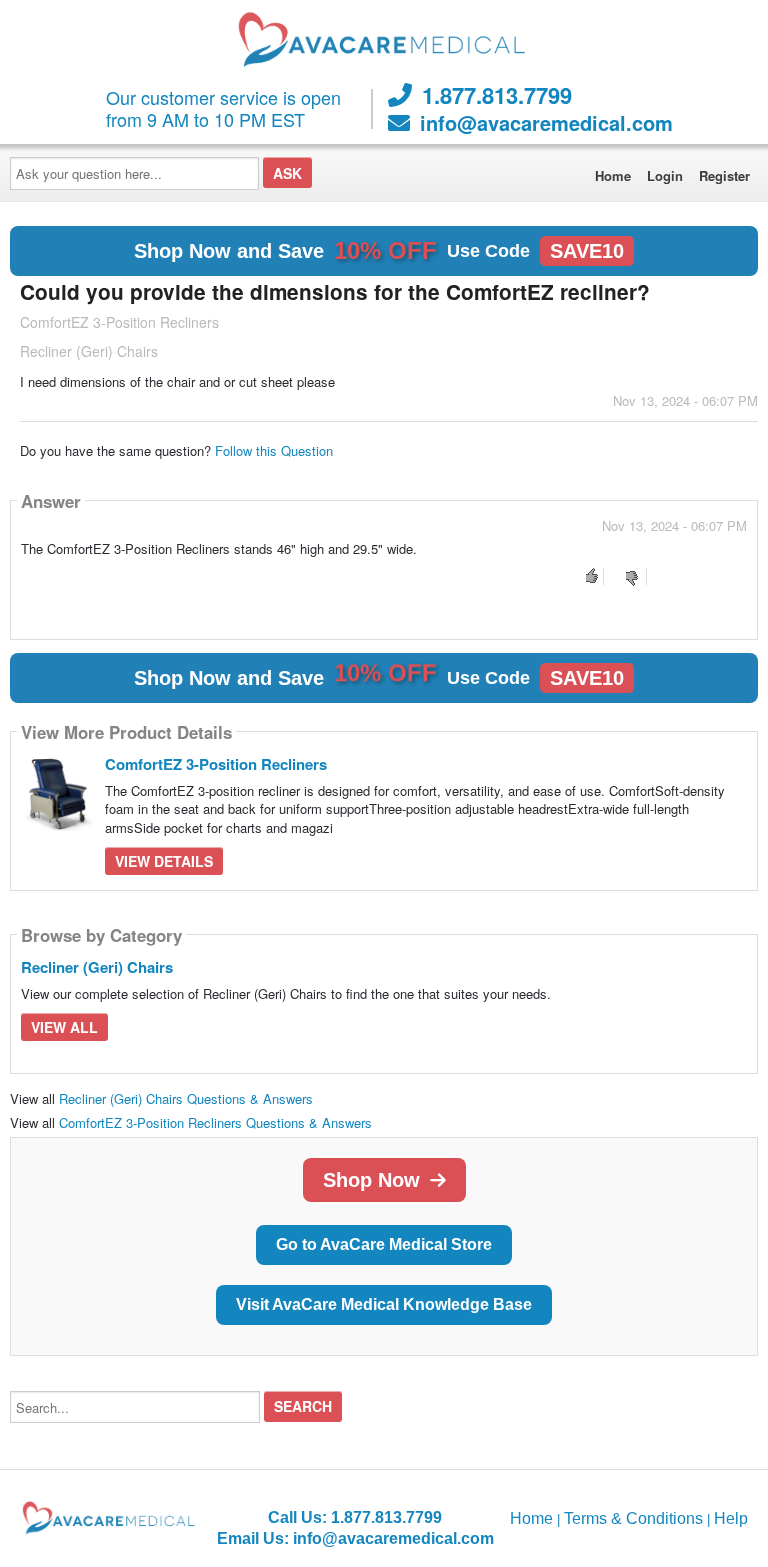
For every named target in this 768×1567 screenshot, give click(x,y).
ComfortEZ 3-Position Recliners (216, 764)
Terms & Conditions (633, 1518)
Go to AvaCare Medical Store (384, 1244)
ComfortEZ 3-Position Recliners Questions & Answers (215, 1122)
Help (731, 1518)
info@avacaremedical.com (546, 123)
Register (724, 175)
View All (64, 1027)
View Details (164, 861)
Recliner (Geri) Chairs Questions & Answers (186, 1098)
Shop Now (371, 1180)
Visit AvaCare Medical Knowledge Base (384, 1304)
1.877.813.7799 (497, 95)
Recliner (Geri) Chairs (97, 967)
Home (613, 175)
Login (665, 175)
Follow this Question (274, 450)
